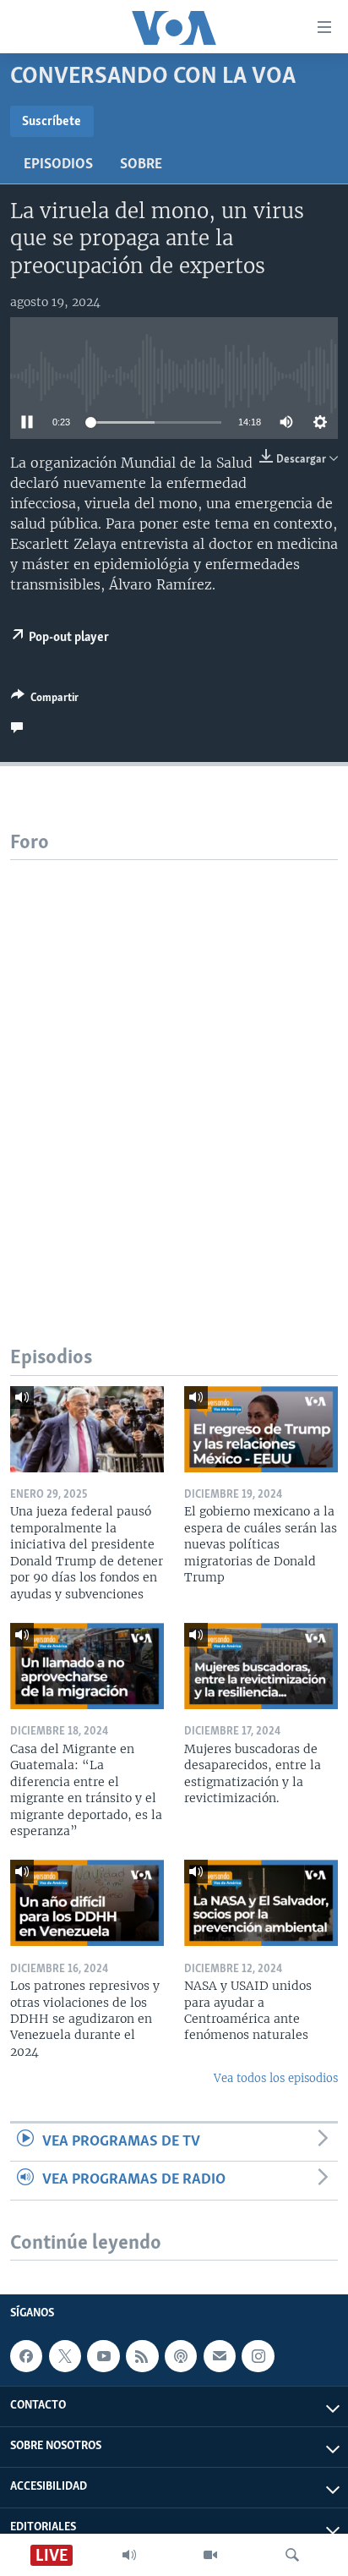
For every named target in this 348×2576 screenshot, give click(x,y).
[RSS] (142, 2356)
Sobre (141, 165)
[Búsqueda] (292, 2555)
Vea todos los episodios (276, 2078)
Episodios (58, 165)
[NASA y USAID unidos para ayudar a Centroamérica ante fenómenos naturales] (261, 1903)
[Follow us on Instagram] (258, 2356)
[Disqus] (174, 1072)
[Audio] (129, 2555)
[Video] (210, 2555)
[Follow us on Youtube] (103, 2356)
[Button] (45, 700)
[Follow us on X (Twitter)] (65, 2356)
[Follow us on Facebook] (26, 2356)
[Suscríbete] (220, 2356)
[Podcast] (181, 2356)
